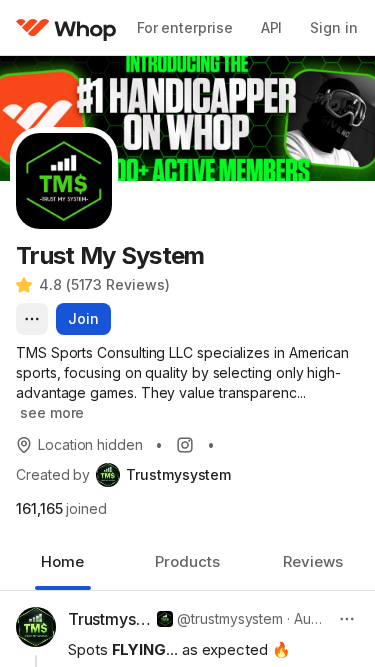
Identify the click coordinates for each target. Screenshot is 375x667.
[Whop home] (66, 28)
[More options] (32, 319)
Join (83, 318)
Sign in (333, 27)
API (272, 27)
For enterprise (185, 27)
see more (52, 412)
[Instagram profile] (185, 445)
